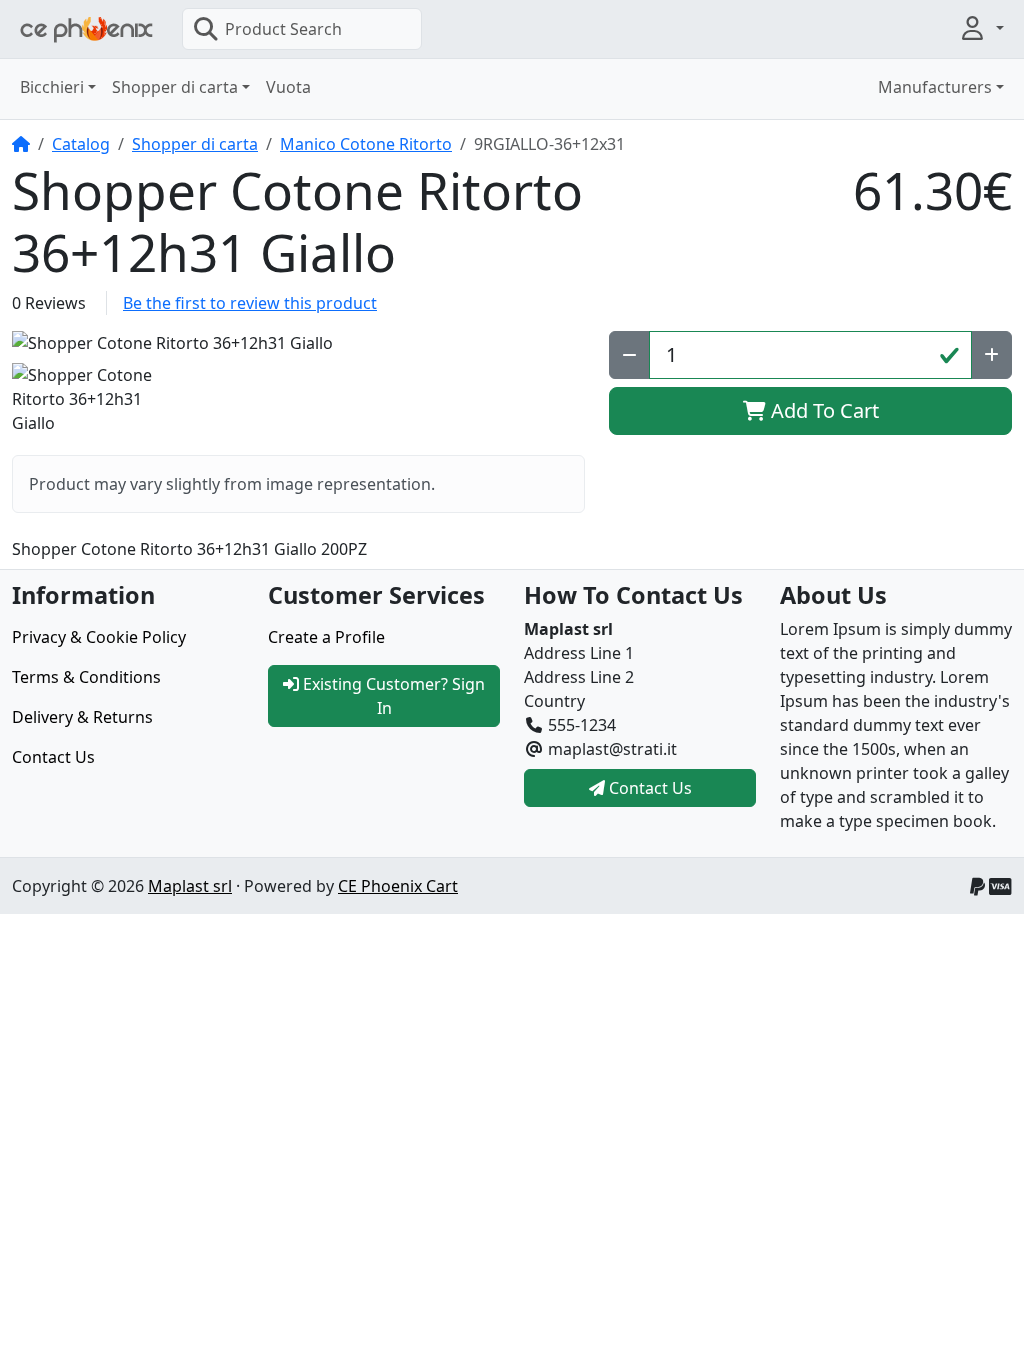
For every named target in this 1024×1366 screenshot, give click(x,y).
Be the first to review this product (250, 303)
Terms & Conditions (86, 677)
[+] (991, 355)
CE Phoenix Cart (398, 886)
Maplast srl (190, 886)
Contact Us (53, 757)
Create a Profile (326, 637)
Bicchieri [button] (52, 87)
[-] (629, 355)
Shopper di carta (195, 144)
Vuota (288, 87)
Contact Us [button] (648, 788)
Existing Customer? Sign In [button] (392, 696)
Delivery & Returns (82, 717)
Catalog (81, 144)
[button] (981, 28)
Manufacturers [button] (935, 87)
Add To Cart (822, 410)
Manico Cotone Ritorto (366, 144)
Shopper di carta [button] (175, 87)
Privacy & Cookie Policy (99, 637)
